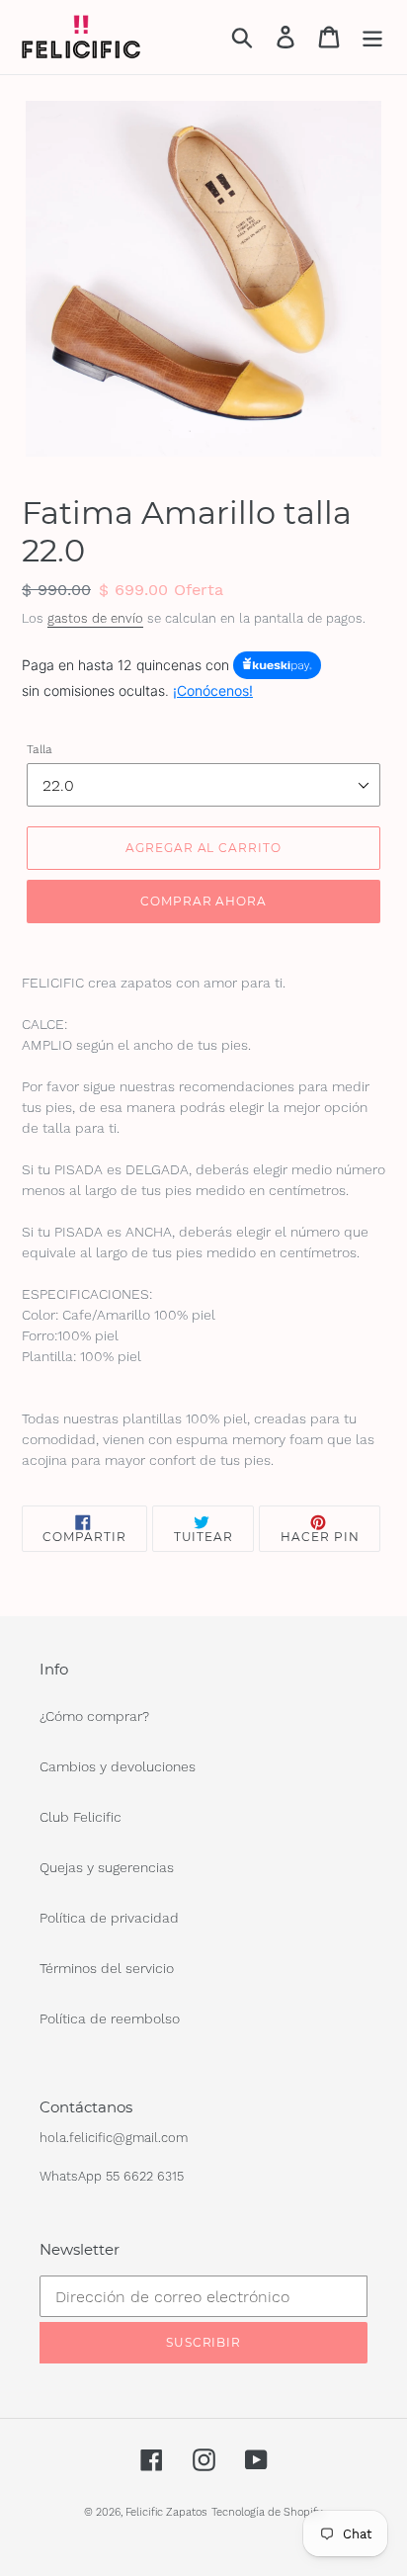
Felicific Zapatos (166, 2512)
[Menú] (372, 37)
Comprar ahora (203, 901)
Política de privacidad (109, 1918)
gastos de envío (95, 618)
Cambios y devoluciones (118, 1766)
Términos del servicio (107, 1968)
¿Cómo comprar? (94, 1716)
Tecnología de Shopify (267, 2512)
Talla (40, 749)
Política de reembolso (110, 2018)
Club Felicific (81, 1817)
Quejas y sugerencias (107, 1867)
